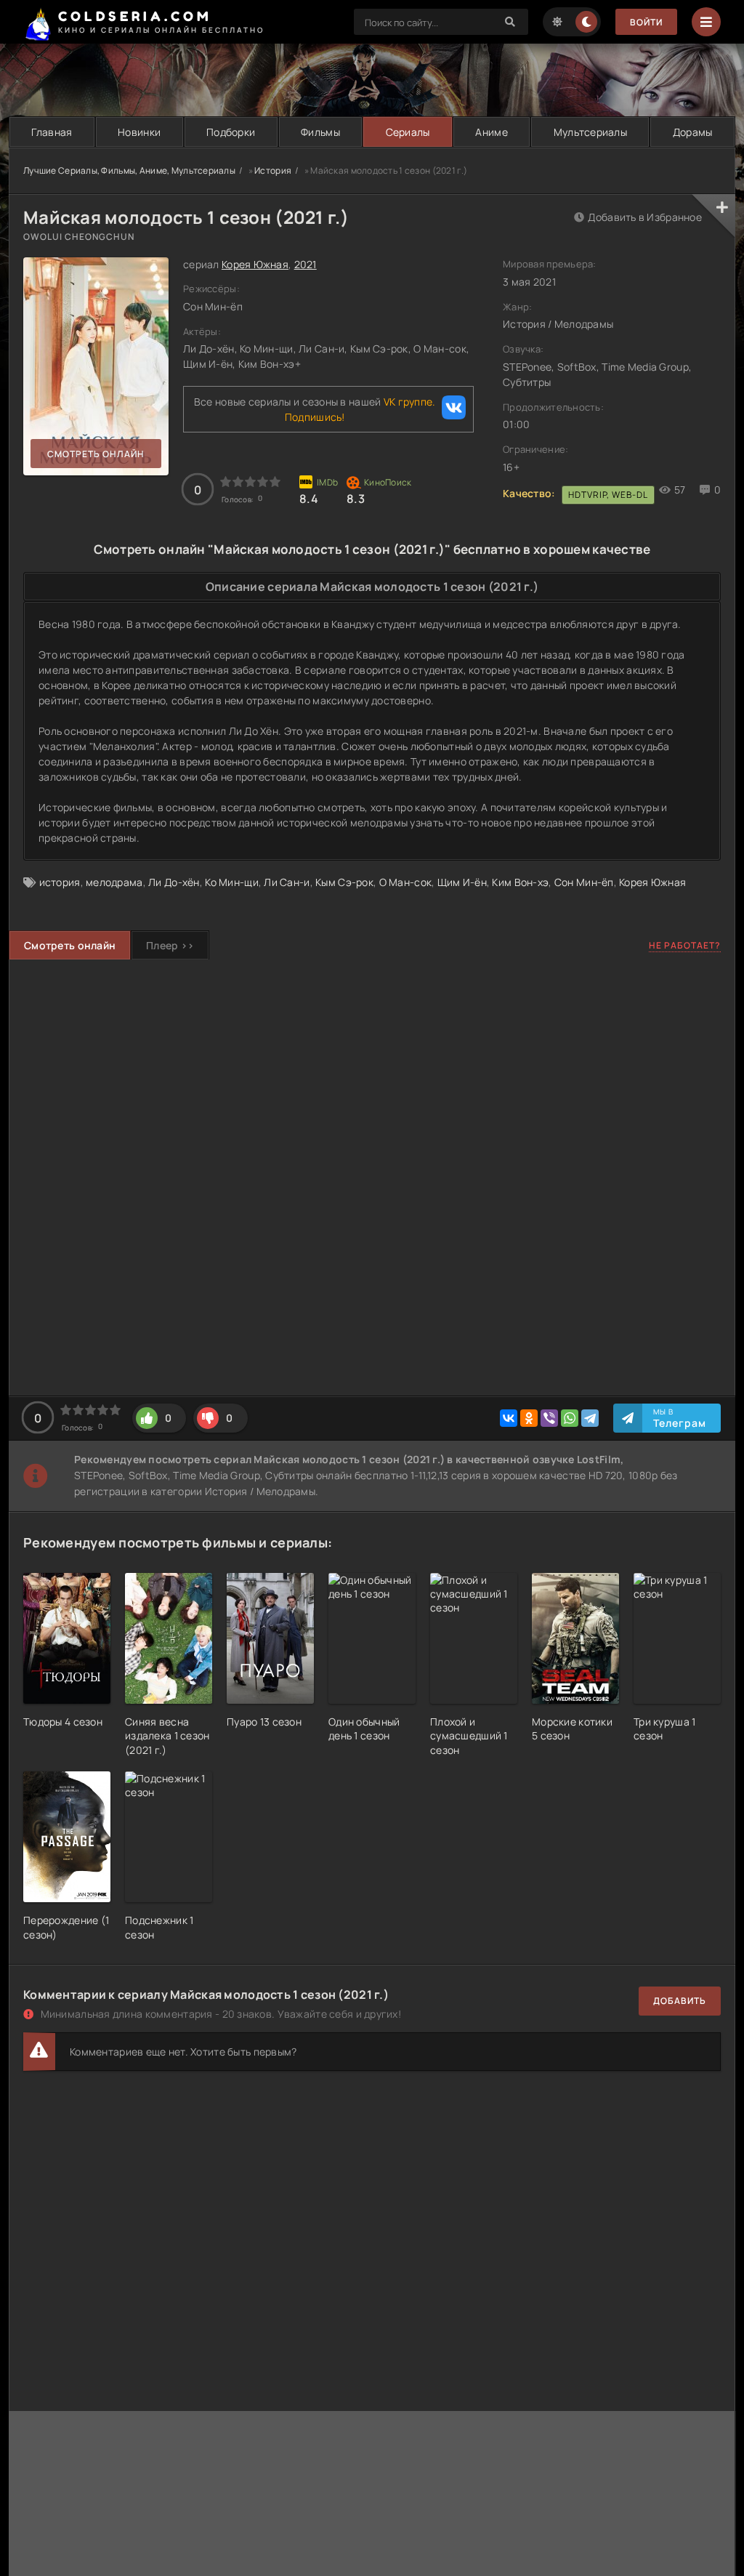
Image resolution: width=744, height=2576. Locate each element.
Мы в (680, 1418)
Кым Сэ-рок (344, 882)
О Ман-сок (406, 882)
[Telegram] (590, 1418)
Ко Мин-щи (232, 882)
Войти (646, 22)
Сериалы (408, 132)
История (273, 170)
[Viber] (549, 1418)
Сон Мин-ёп (584, 882)
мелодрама (114, 882)
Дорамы (693, 132)
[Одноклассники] (529, 1418)
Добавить (680, 2001)
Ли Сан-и (287, 882)
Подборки (231, 132)
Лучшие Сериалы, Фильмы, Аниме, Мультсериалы (129, 170)
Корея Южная (255, 264)
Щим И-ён (462, 882)
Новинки (139, 132)
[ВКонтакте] (509, 1418)
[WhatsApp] (570, 1418)
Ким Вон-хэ (520, 882)
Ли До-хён (174, 882)
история (60, 882)
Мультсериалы (590, 132)
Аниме (491, 132)
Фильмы (320, 132)
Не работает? (685, 945)
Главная (52, 132)
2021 (306, 264)
